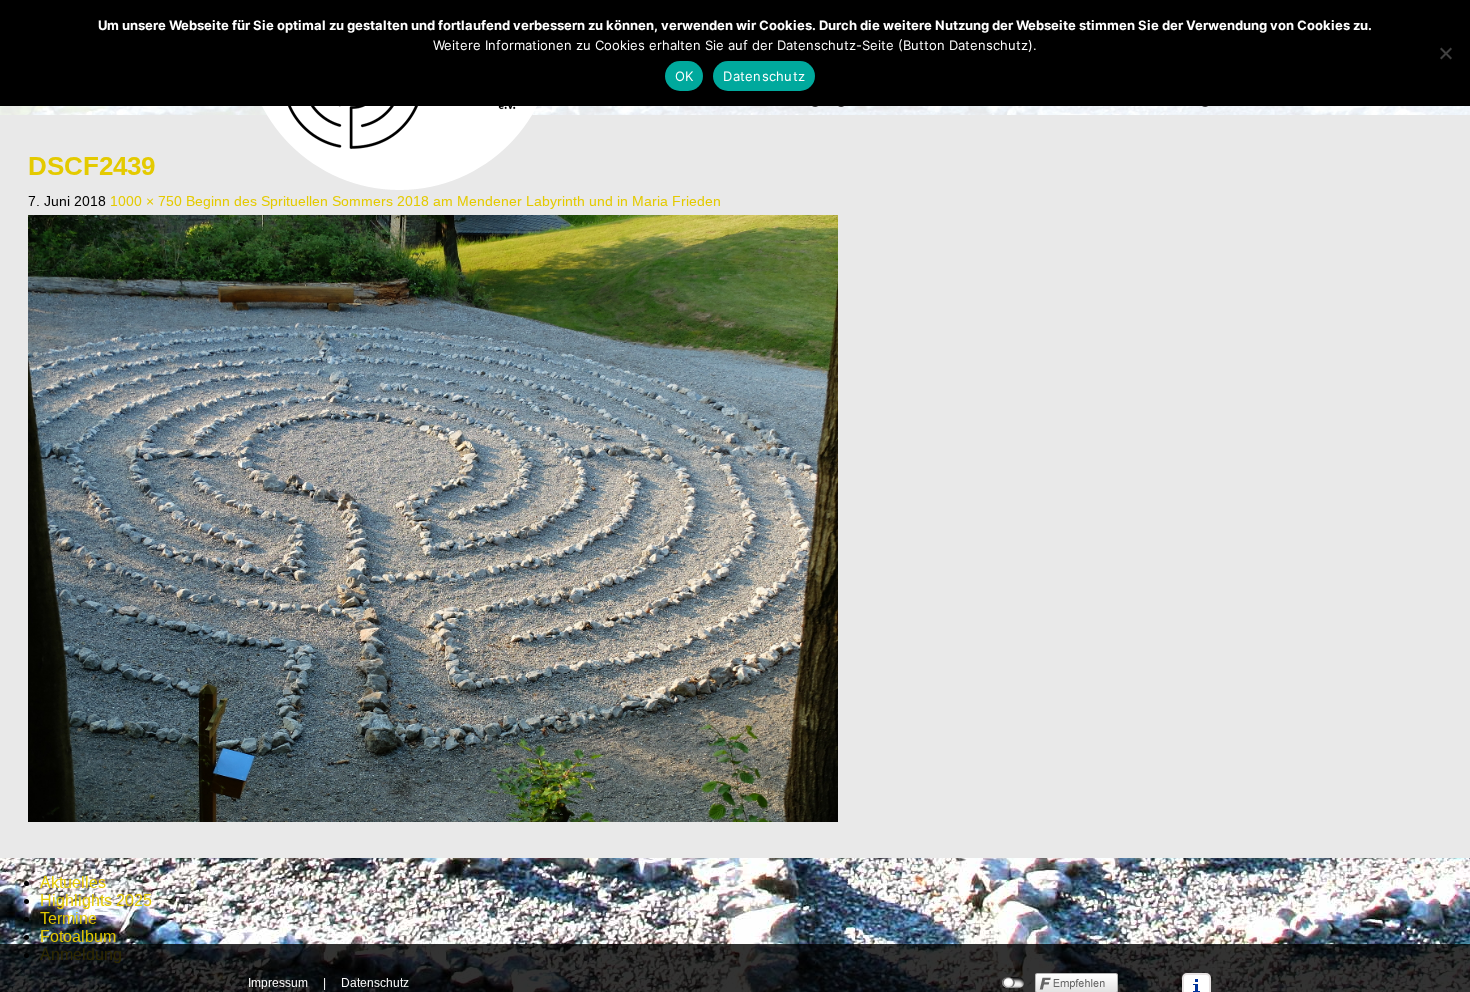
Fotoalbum (78, 936)
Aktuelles (73, 882)
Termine (68, 918)
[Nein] (1445, 53)
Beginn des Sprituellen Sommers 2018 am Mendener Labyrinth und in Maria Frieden (453, 201)
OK (684, 76)
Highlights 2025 (96, 900)
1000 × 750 (146, 201)
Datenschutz (375, 983)
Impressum (278, 983)
